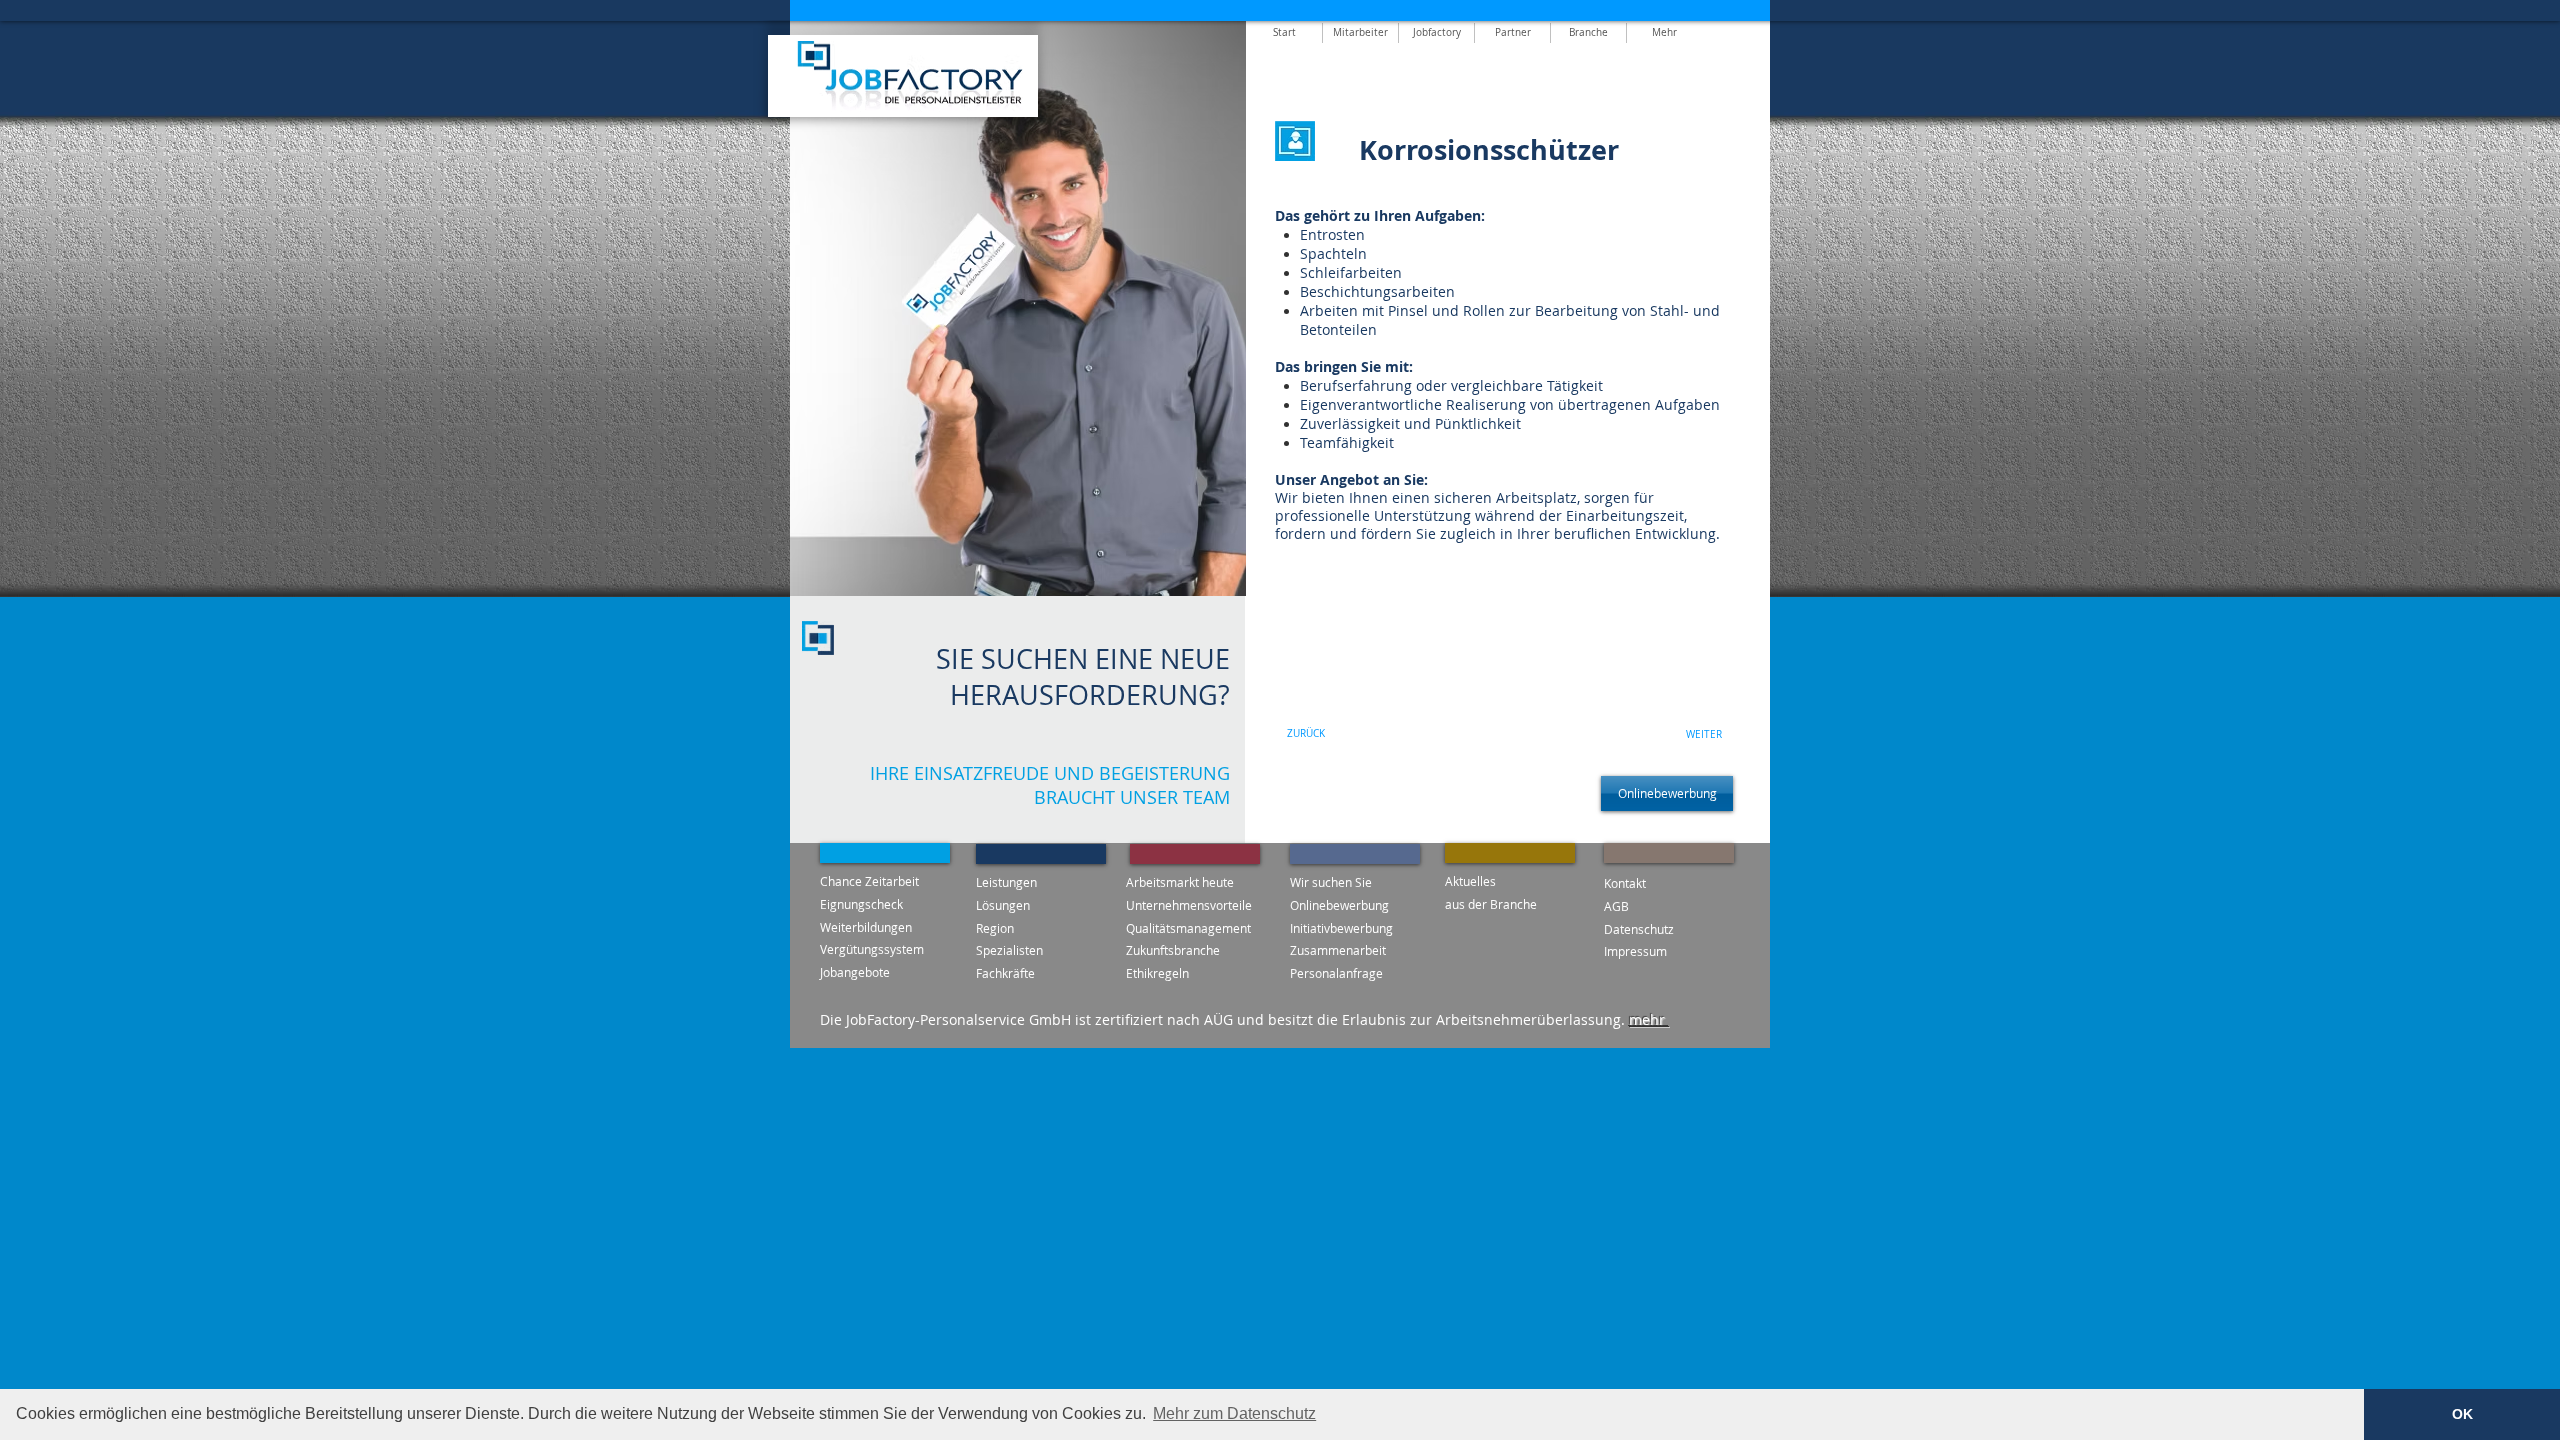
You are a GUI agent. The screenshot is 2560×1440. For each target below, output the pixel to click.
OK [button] (2462, 1414)
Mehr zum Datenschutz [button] (1234, 1413)
